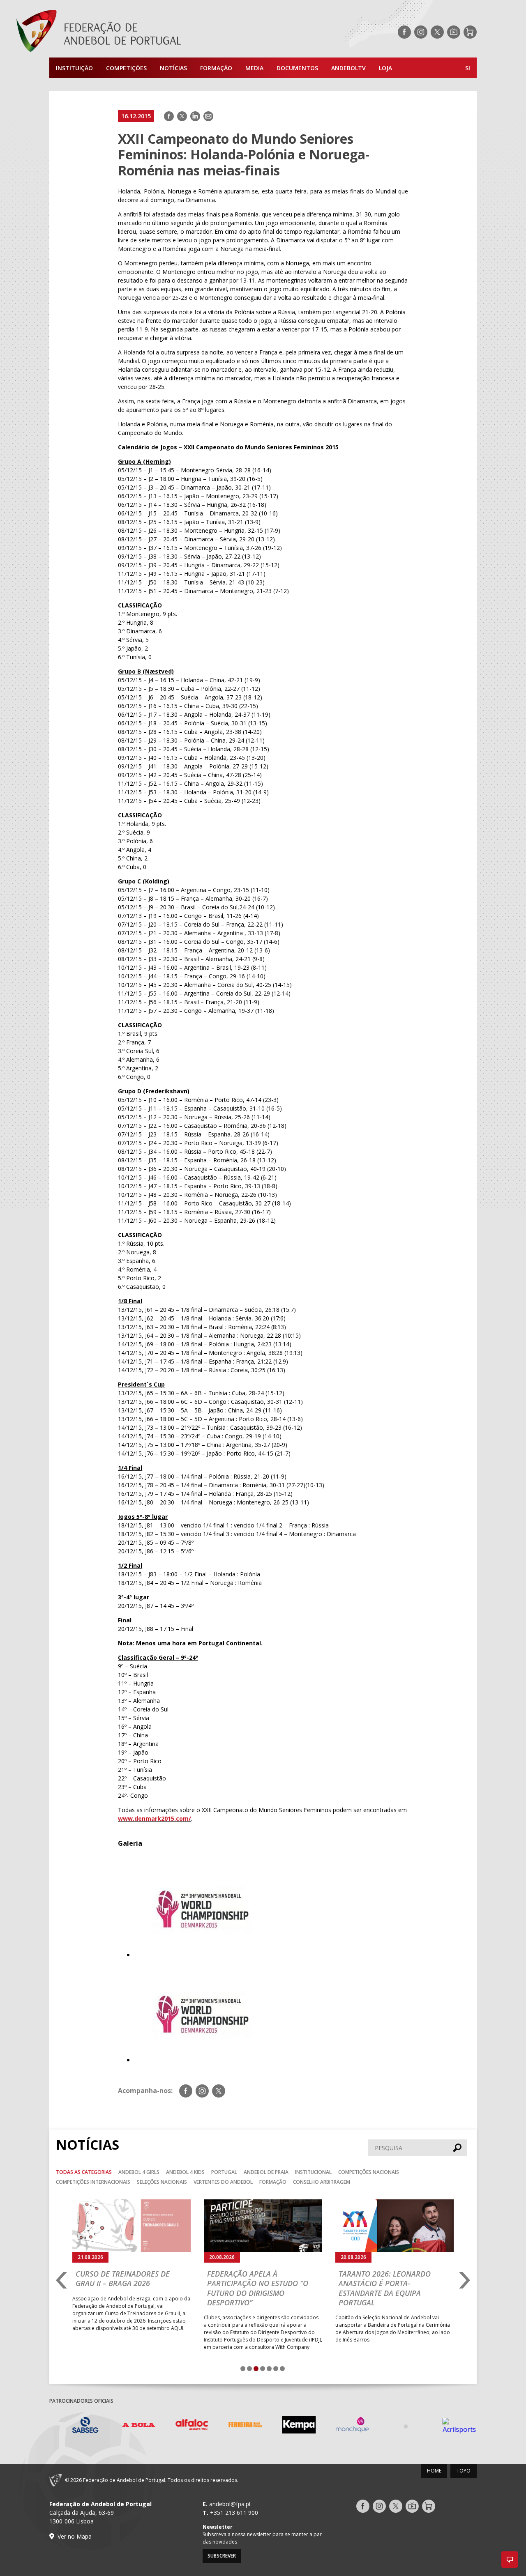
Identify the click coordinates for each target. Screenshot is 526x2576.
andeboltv (348, 68)
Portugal (224, 2172)
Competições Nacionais (369, 2172)
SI (468, 68)
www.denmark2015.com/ (155, 1818)
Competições (126, 68)
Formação (216, 68)
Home (434, 2471)
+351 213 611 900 (234, 2513)
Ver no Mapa (75, 2536)
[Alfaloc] (183, 2426)
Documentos (297, 68)
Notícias (173, 68)
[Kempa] (290, 2426)
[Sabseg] (76, 2426)
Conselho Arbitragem (322, 2182)
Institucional (313, 2172)
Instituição (74, 68)
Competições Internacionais (93, 2182)
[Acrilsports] (450, 2426)
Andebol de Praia (266, 2172)
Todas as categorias (84, 2172)
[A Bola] (129, 2426)
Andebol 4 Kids (185, 2172)
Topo (464, 2471)
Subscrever (222, 2556)
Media (254, 68)
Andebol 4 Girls (139, 2172)
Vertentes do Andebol (223, 2182)
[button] (510, 2560)
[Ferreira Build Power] (236, 2426)
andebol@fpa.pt (230, 2504)
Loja (385, 68)
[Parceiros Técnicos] (397, 2426)
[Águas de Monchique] (343, 2426)
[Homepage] (131, 32)
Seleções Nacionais (162, 2182)
